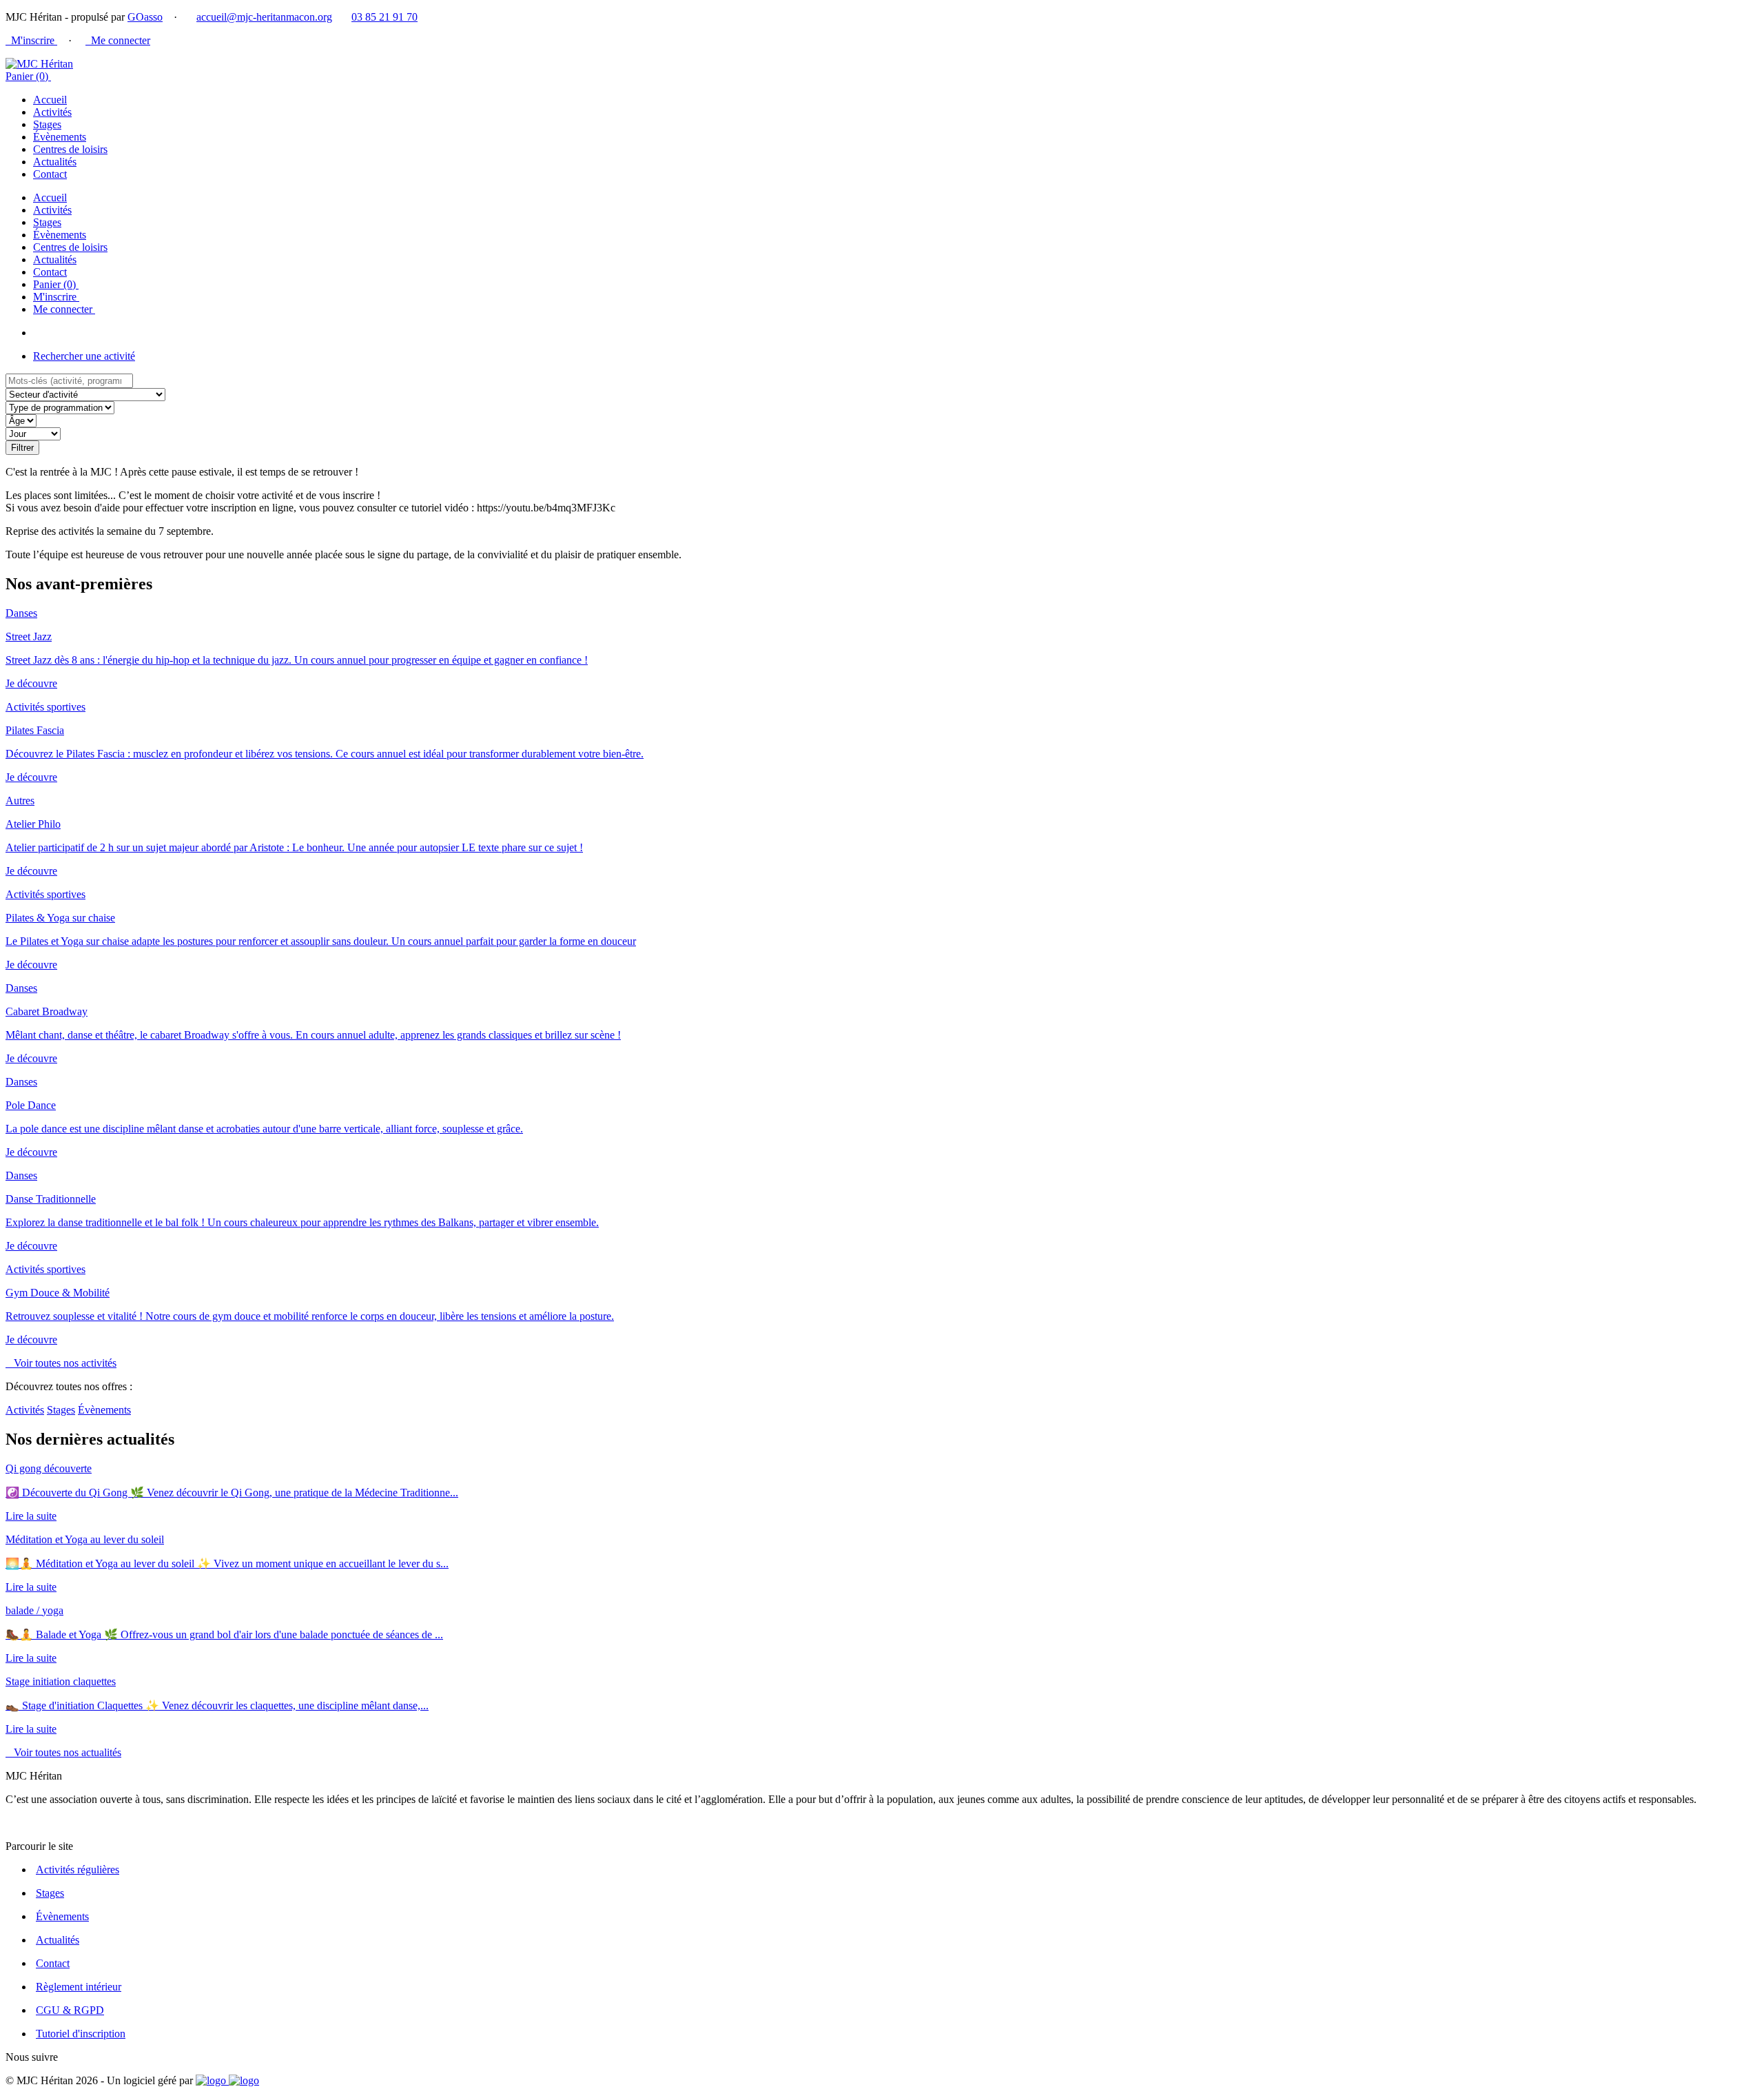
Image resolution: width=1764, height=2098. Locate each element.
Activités (52, 112)
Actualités (55, 162)
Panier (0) (28, 76)
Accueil (50, 100)
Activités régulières (78, 1870)
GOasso (145, 17)
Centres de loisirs (70, 149)
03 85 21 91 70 (384, 17)
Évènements (60, 137)
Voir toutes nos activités (61, 1363)
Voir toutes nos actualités (63, 1752)
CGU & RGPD (70, 2010)
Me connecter (118, 40)
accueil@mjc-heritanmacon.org (264, 17)
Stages (47, 124)
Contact (50, 174)
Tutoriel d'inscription (81, 2034)
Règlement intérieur (79, 1987)
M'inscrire (31, 40)
